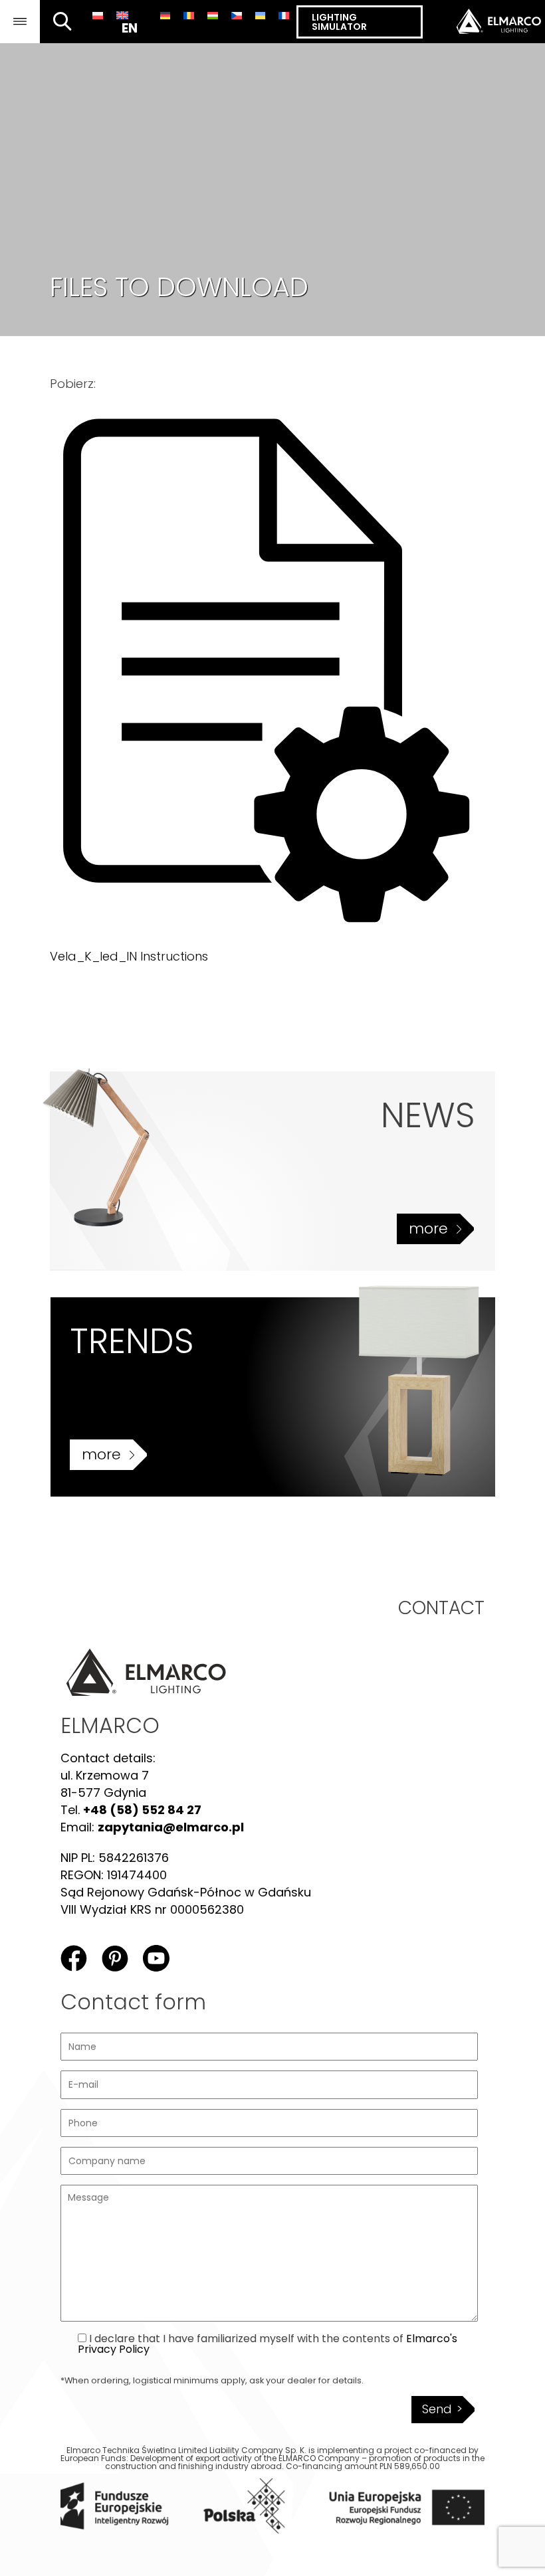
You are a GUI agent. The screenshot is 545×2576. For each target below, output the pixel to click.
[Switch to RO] (189, 15)
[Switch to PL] (98, 15)
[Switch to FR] (284, 15)
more (428, 1229)
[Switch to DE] (165, 15)
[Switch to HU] (213, 15)
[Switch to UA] (261, 15)
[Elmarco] (484, 22)
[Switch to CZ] (237, 15)
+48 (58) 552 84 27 (142, 1810)
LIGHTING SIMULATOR (339, 22)
